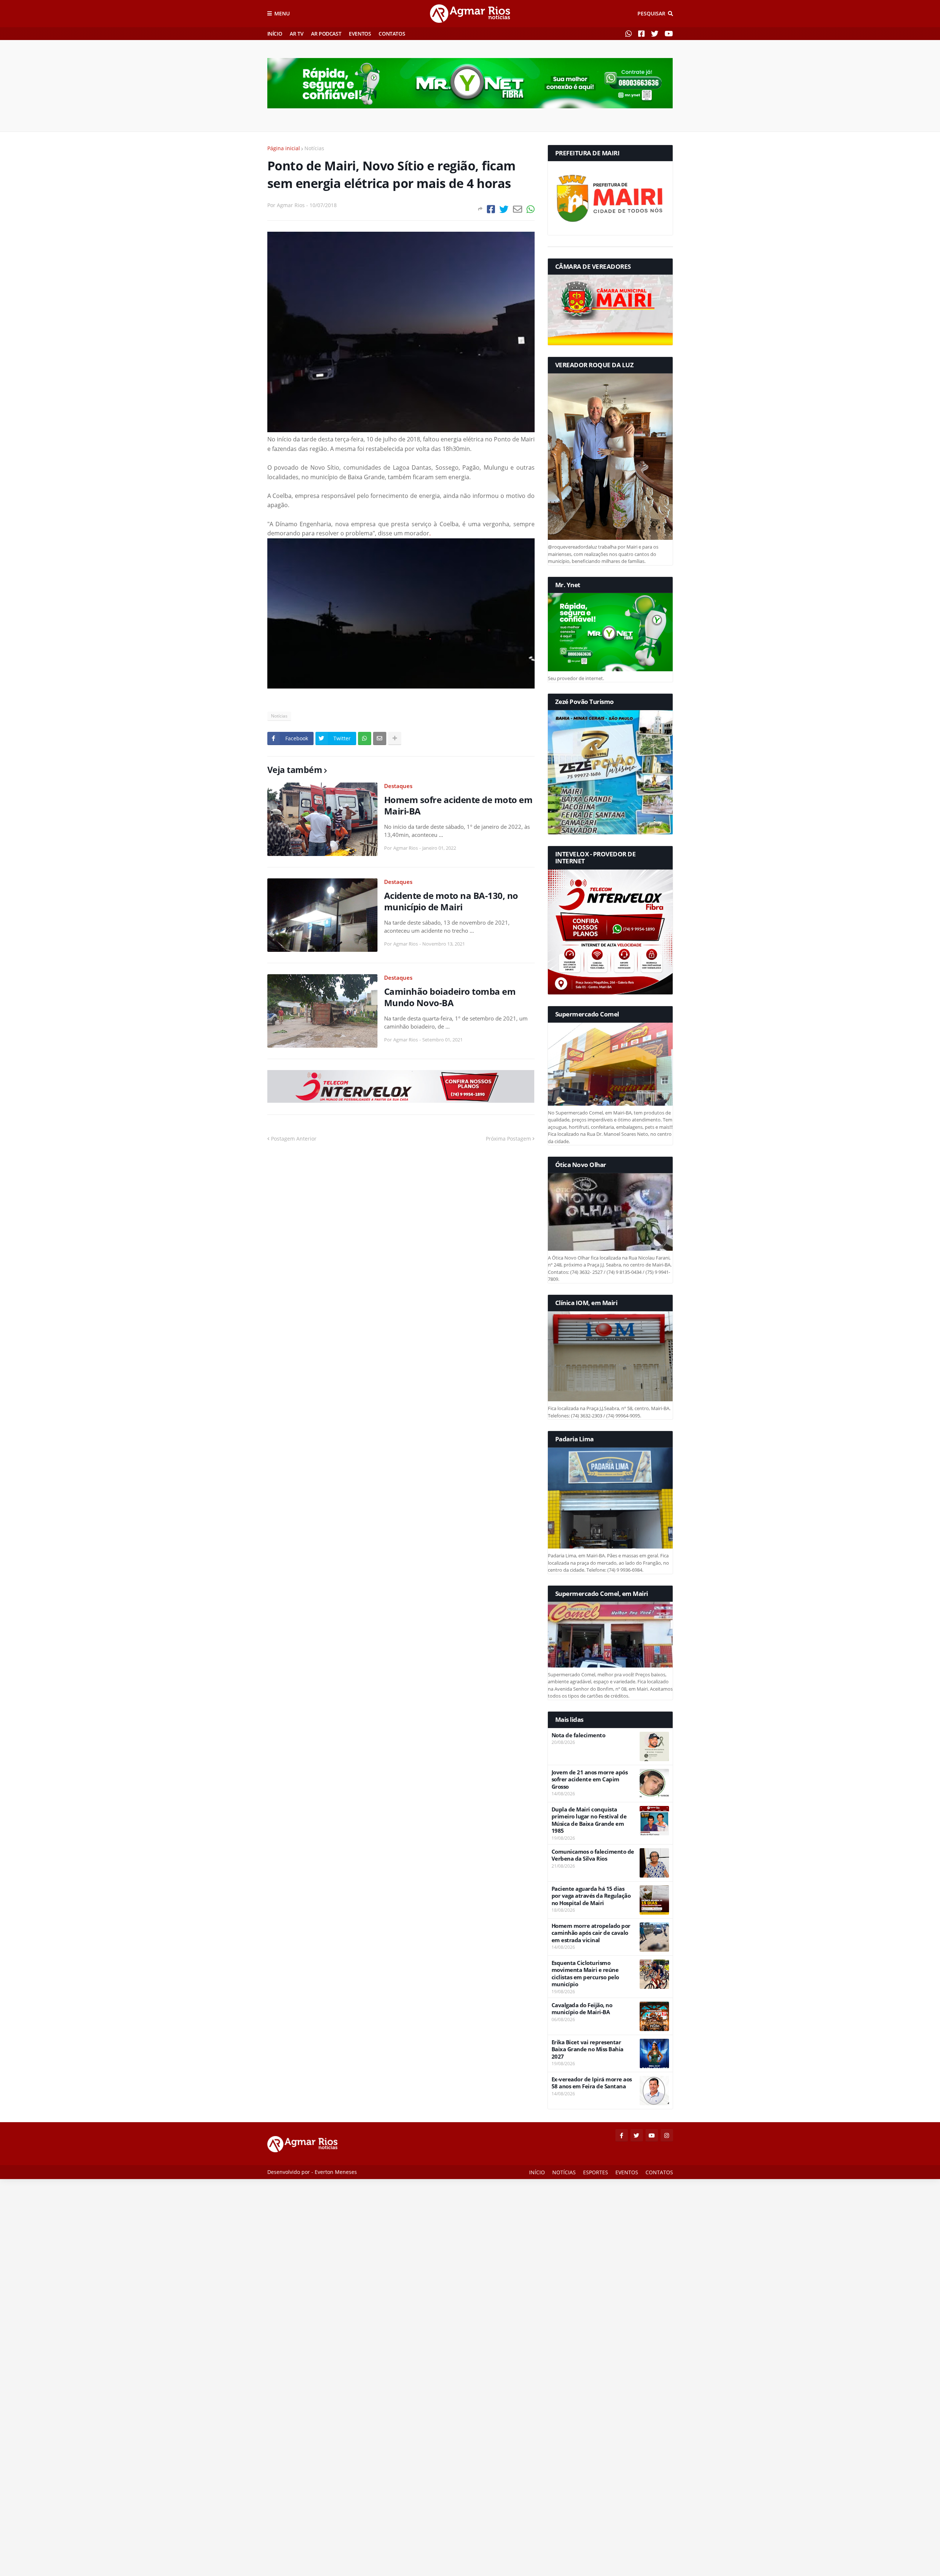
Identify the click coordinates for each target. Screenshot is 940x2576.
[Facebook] (491, 209)
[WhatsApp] (531, 209)
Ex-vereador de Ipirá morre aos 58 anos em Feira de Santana (592, 2083)
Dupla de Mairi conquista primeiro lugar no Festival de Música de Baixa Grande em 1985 (589, 1820)
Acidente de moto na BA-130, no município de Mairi (451, 901)
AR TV (297, 34)
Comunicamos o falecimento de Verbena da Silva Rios (593, 1855)
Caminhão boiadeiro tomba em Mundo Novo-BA (450, 997)
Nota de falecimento (579, 1735)
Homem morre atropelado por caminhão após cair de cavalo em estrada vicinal (591, 1933)
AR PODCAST (326, 34)
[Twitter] (504, 209)
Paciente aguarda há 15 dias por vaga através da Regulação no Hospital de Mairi (591, 1896)
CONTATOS (392, 34)
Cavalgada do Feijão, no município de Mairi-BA (582, 2009)
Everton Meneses (336, 2172)
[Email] (518, 209)
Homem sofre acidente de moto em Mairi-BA (458, 805)
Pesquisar (651, 13)
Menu (282, 13)
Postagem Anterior (294, 1139)
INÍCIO (275, 34)
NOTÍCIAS (564, 2172)
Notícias (314, 148)
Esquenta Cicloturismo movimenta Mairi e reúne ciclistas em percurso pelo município (585, 1974)
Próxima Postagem (508, 1139)
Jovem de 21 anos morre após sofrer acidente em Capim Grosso (590, 1780)
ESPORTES (596, 2172)
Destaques (398, 786)
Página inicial (284, 148)
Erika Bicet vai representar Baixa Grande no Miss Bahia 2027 (587, 2049)
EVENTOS (360, 34)
